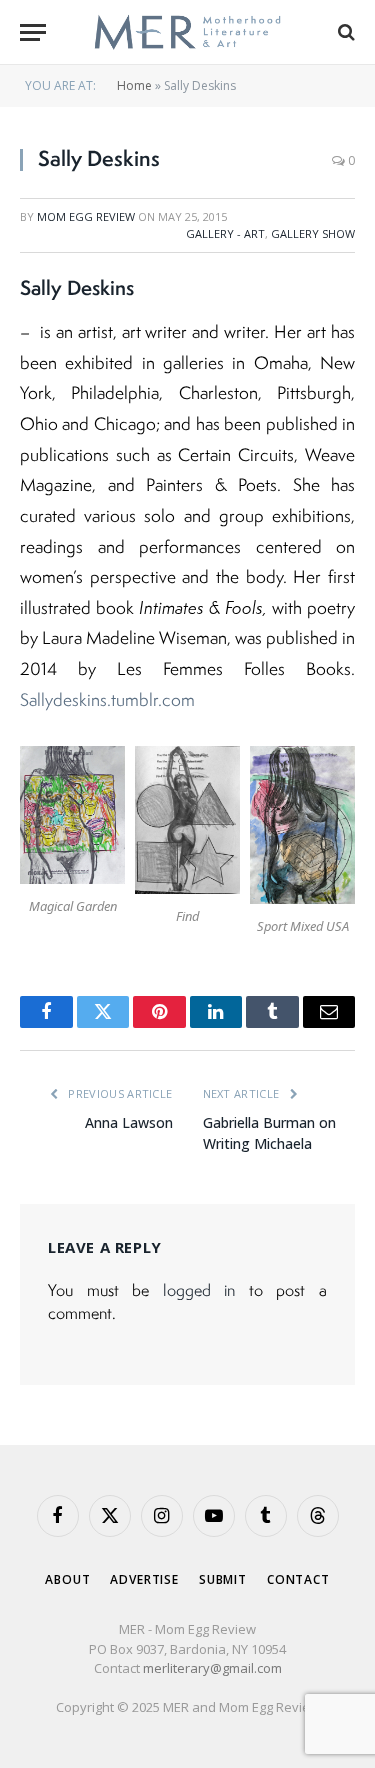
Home (134, 85)
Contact (298, 1579)
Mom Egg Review (86, 216)
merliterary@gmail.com (212, 1668)
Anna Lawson (129, 1122)
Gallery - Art (225, 233)
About (67, 1579)
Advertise (144, 1579)
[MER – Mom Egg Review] (187, 32)
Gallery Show (313, 233)
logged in (199, 1290)
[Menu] (33, 32)
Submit (223, 1579)
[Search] (344, 32)
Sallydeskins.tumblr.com (107, 699)
